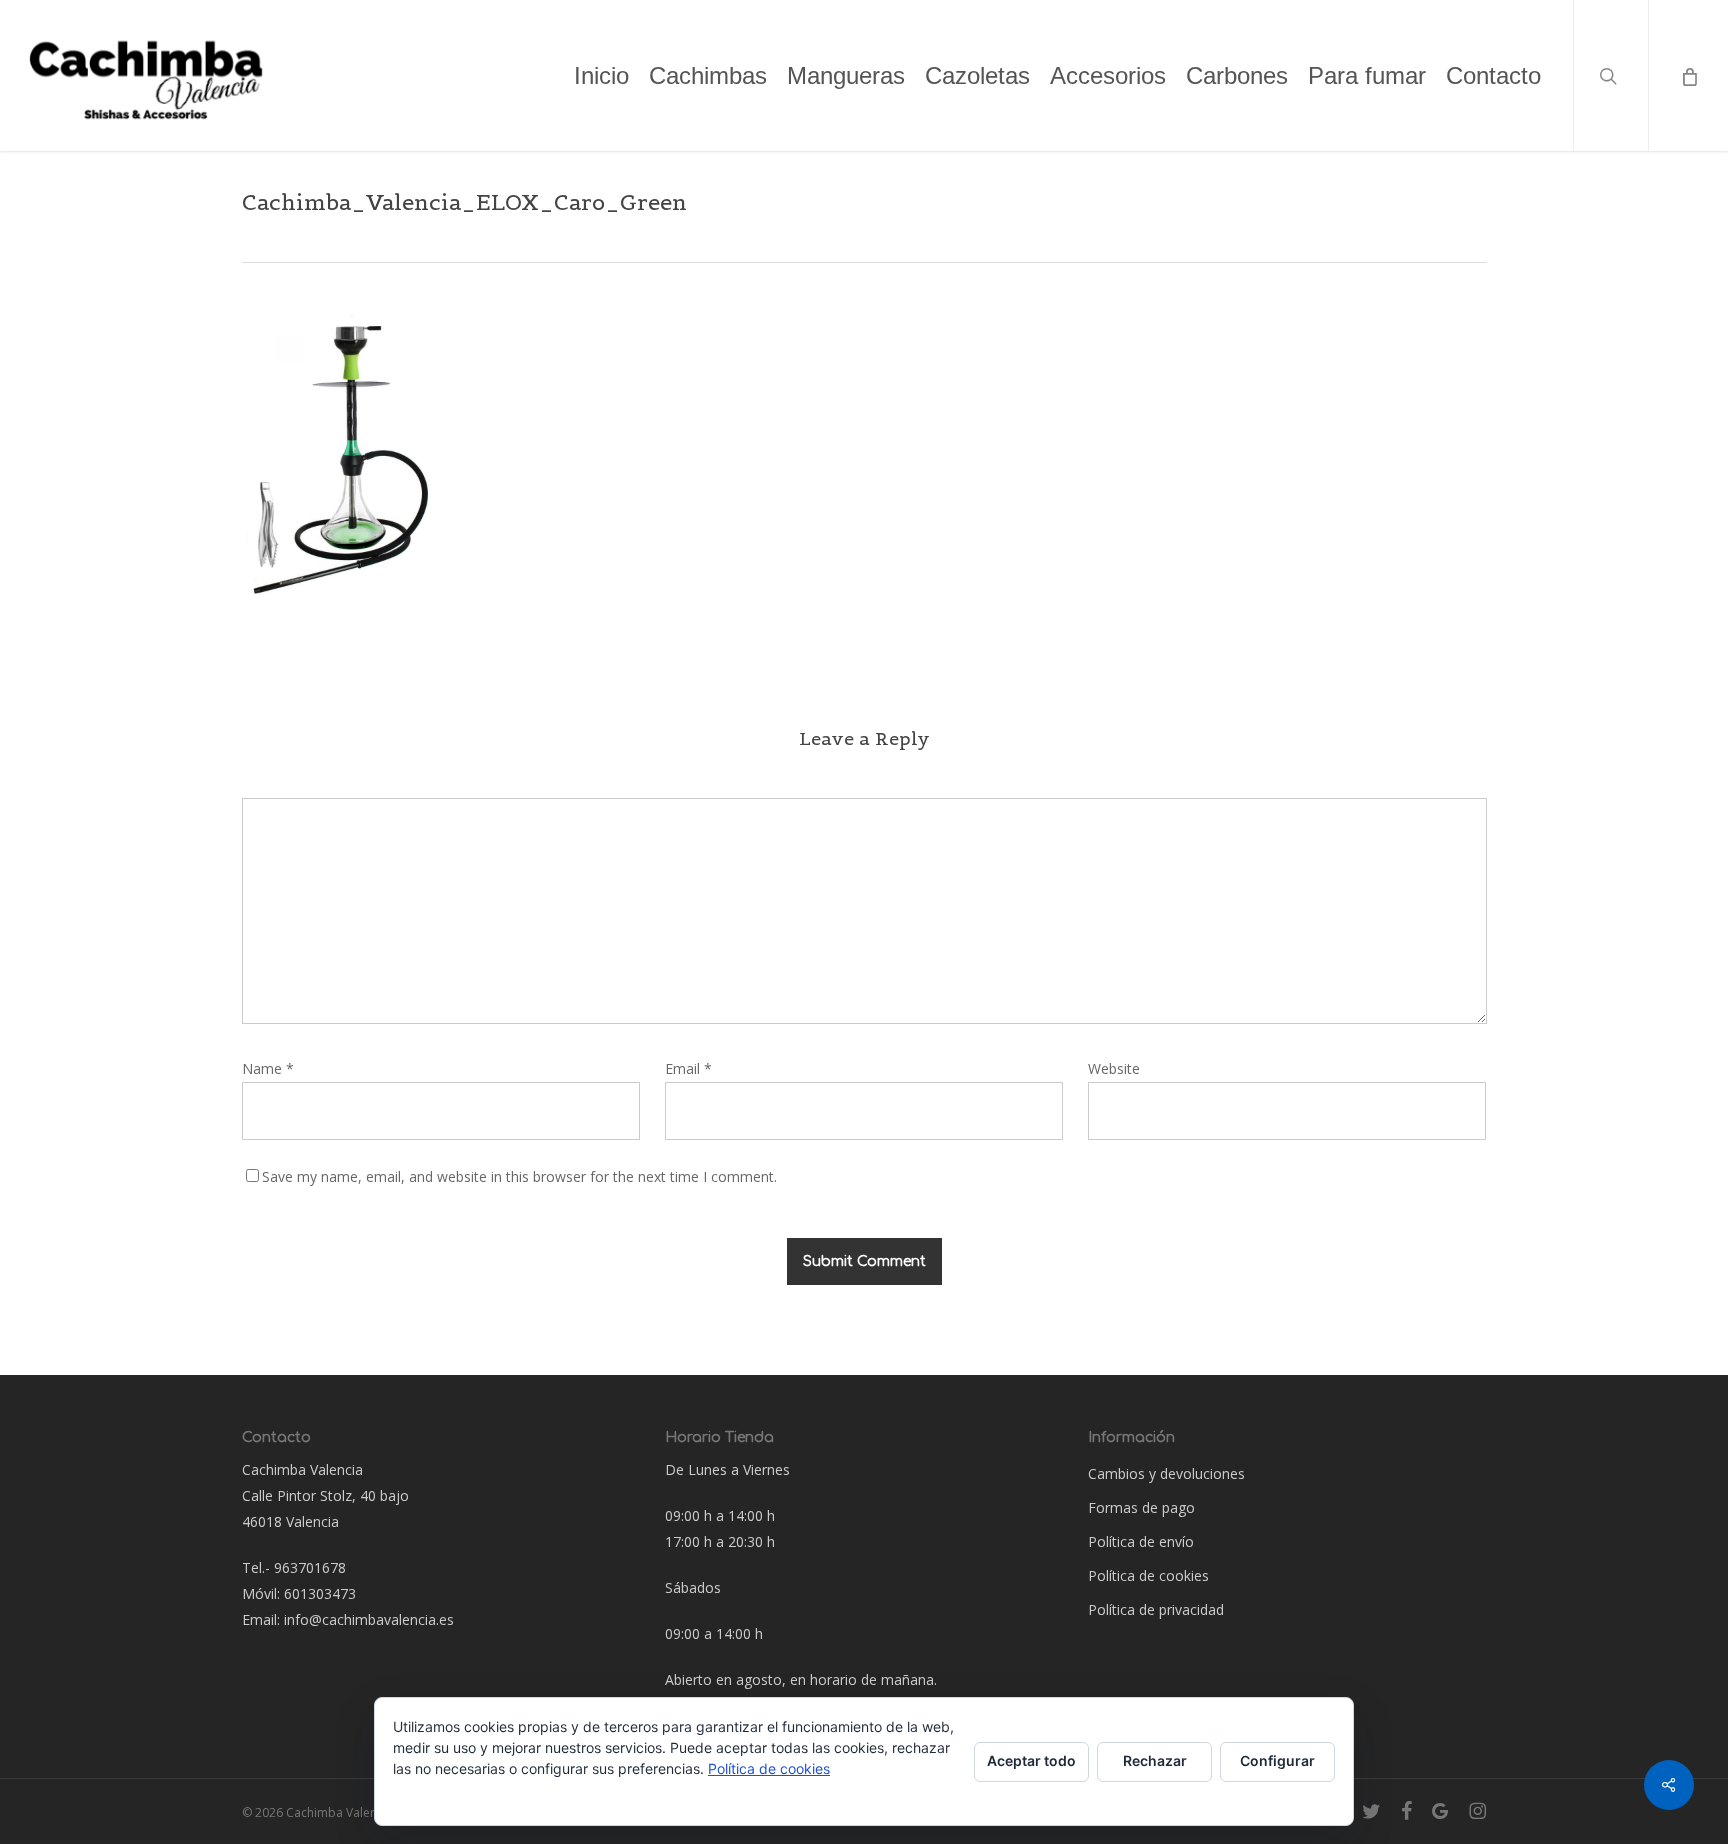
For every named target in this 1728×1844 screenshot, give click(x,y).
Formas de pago (1141, 1507)
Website (1114, 1068)
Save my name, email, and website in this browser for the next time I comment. (519, 1176)
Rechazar (1155, 1760)
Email (688, 1068)
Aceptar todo (1031, 1760)
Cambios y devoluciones (1166, 1473)
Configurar (1277, 1760)
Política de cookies (1148, 1575)
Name (268, 1068)
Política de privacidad (1156, 1609)
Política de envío (1141, 1541)
